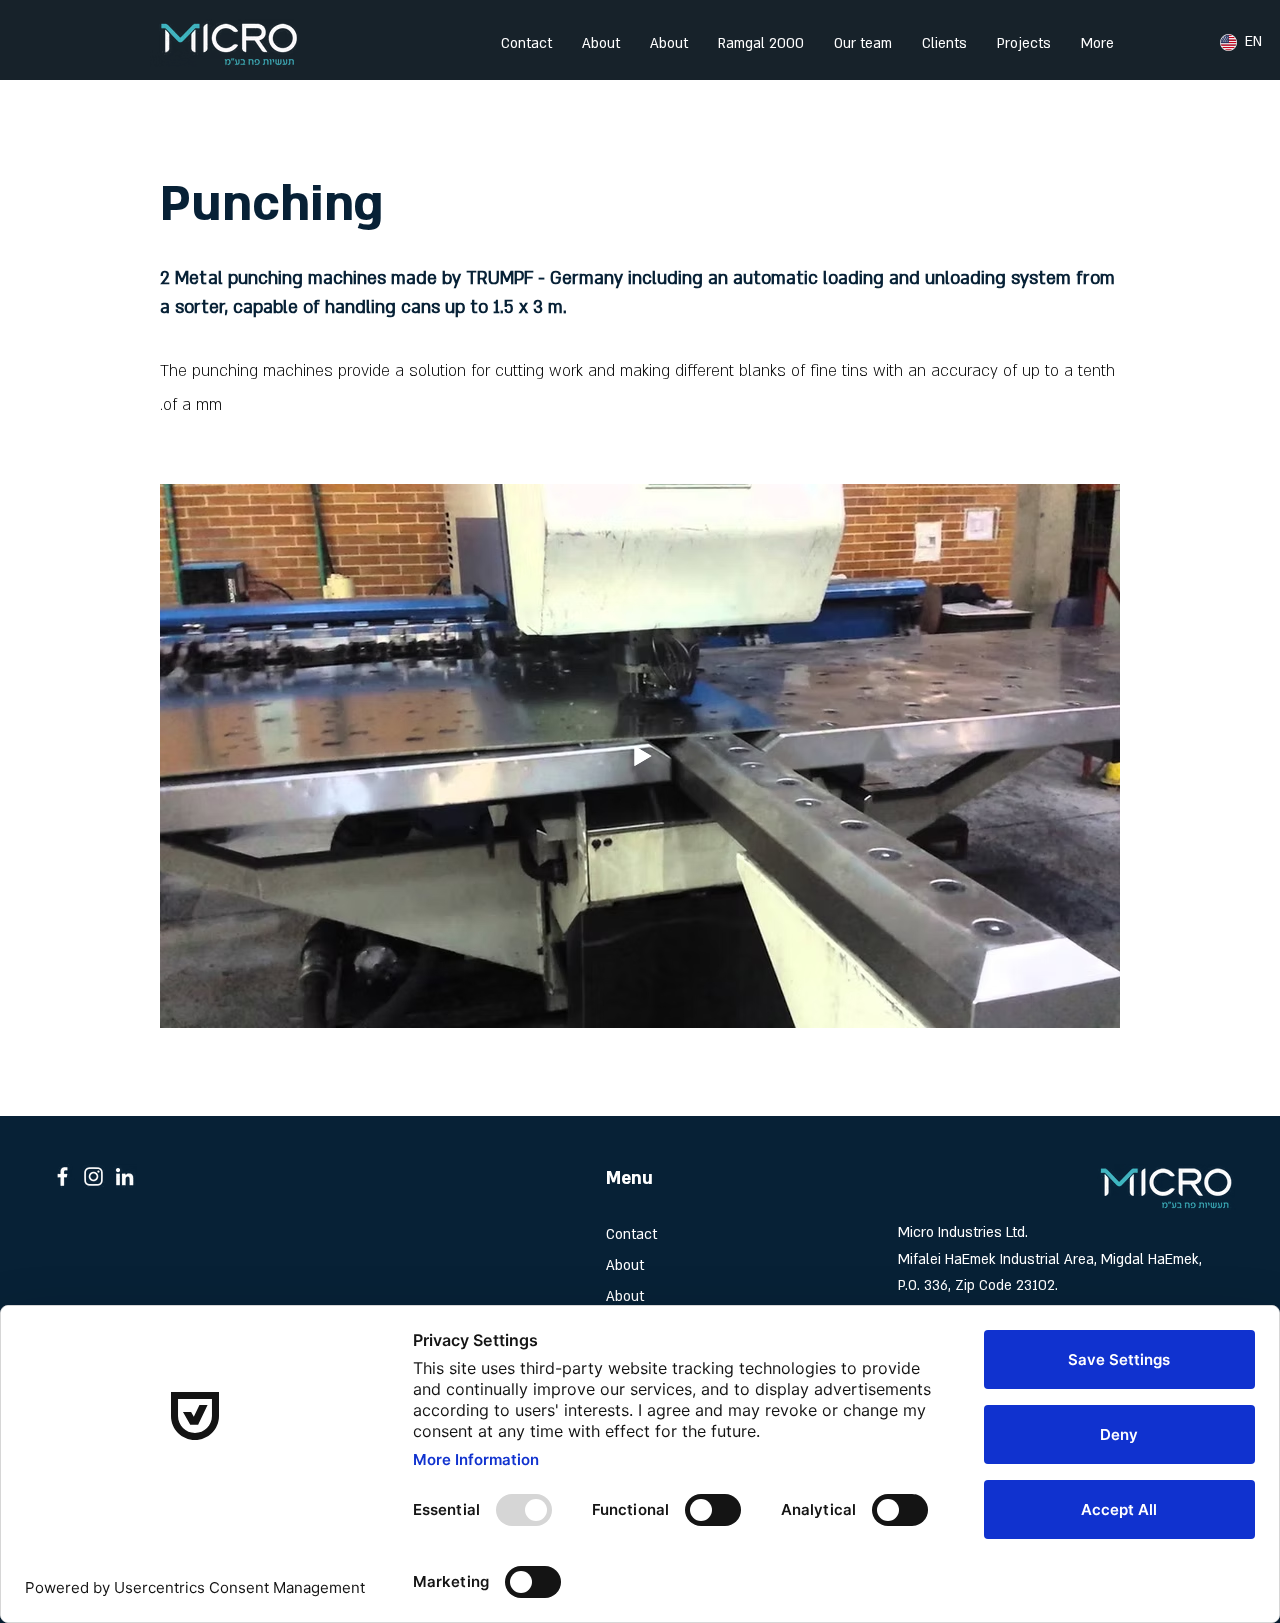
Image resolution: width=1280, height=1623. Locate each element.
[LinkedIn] (124, 1176)
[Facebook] (62, 1176)
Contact (631, 1234)
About (625, 1265)
